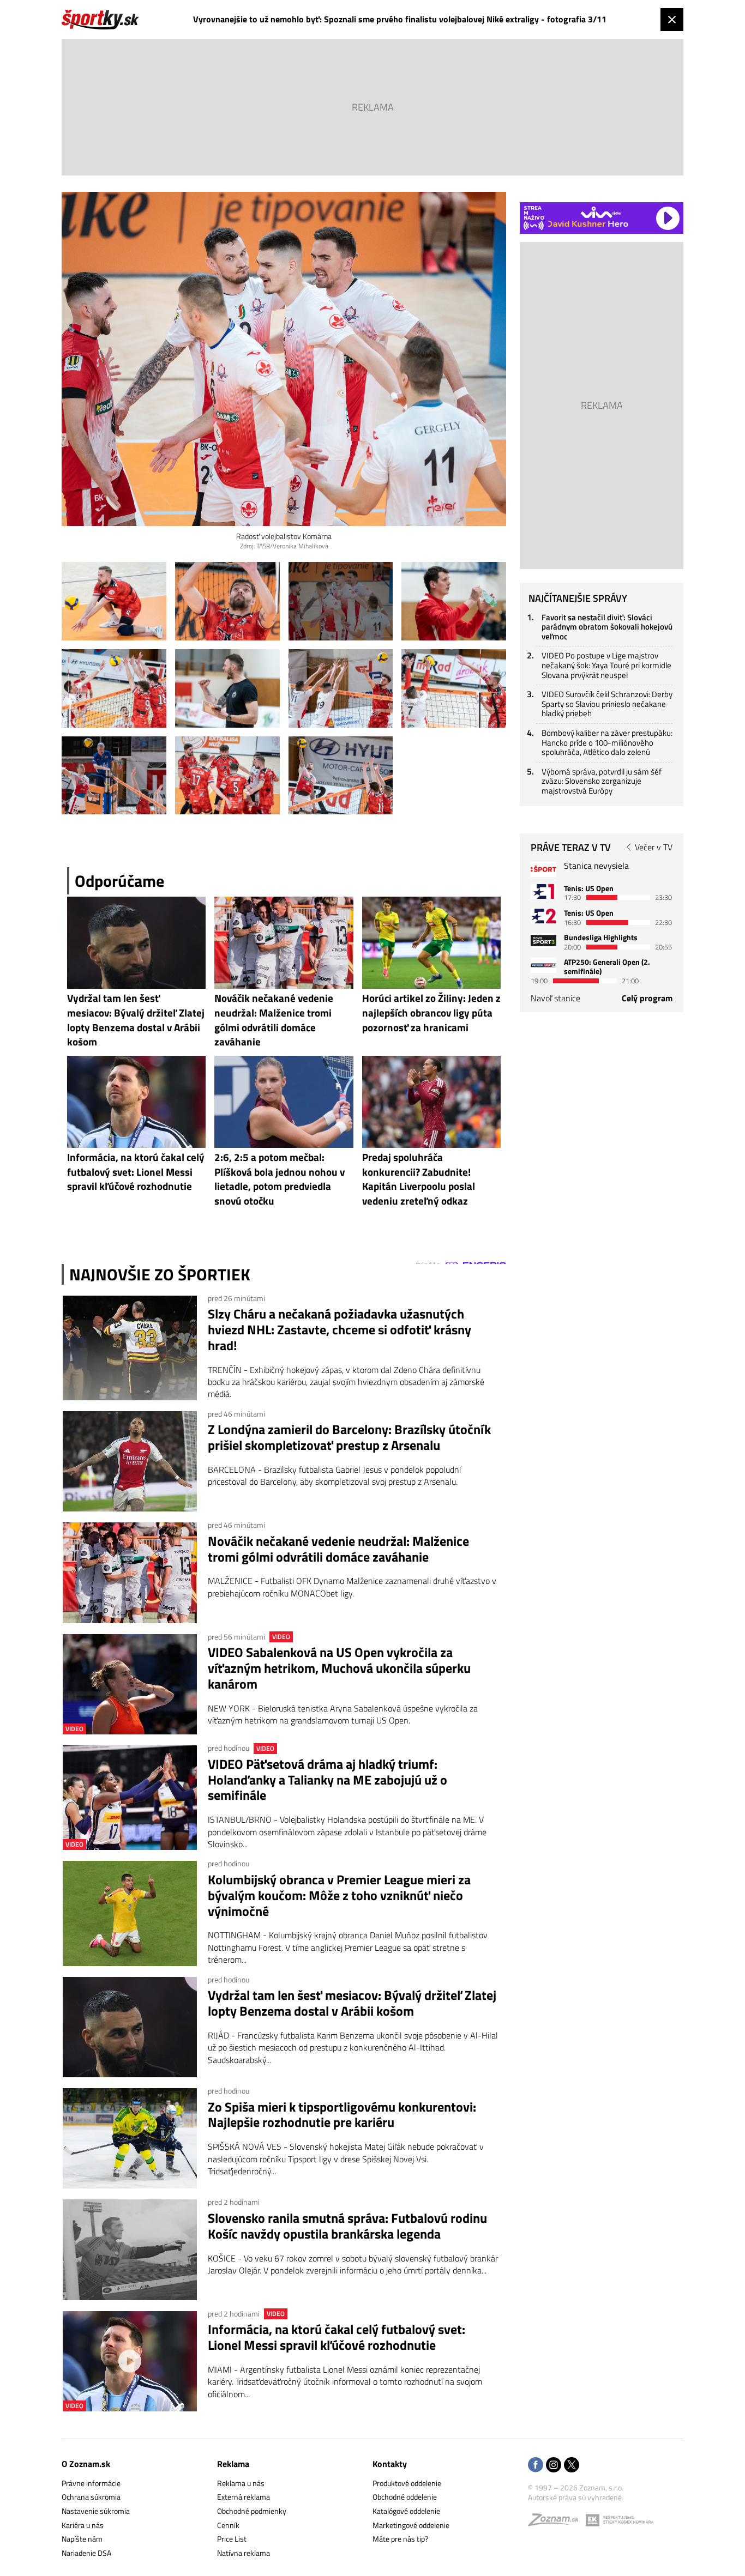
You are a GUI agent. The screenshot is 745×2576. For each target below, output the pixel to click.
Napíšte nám (82, 2539)
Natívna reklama (244, 2553)
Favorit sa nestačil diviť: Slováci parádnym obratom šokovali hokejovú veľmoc (607, 627)
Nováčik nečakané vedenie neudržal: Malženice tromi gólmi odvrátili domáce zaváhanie (338, 1549)
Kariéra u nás (83, 2525)
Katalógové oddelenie (406, 2511)
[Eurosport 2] (543, 916)
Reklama (233, 2464)
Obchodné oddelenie (405, 2497)
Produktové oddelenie (407, 2483)
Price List (232, 2539)
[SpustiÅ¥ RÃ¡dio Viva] (601, 212)
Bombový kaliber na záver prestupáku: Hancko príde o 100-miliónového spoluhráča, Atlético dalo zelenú (607, 742)
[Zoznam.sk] (557, 2522)
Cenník (228, 2525)
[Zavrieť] (672, 20)
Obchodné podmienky (252, 2511)
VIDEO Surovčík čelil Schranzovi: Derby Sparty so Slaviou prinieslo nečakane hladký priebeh (607, 704)
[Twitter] (572, 2466)
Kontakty (390, 2464)
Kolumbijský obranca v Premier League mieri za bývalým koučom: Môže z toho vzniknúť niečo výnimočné (339, 1895)
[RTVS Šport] (543, 869)
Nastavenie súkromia (96, 2511)
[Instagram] (554, 2466)
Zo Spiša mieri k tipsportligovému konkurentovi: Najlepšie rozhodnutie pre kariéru (342, 2115)
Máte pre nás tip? (400, 2539)
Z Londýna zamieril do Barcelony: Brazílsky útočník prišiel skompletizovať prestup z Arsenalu (349, 1437)
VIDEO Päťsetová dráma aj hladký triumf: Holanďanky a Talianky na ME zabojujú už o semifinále (328, 1780)
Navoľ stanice (555, 998)
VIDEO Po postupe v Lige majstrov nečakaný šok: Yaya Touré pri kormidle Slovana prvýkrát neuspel (606, 665)
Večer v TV (654, 847)
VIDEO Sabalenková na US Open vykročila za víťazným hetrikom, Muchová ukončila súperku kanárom (339, 1668)
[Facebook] (536, 2466)
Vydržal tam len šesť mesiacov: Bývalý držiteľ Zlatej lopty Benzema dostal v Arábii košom (352, 2003)
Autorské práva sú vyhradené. (576, 2497)
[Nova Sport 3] (543, 941)
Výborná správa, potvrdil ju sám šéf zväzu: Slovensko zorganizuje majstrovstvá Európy (602, 781)
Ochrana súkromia (91, 2497)
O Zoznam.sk (86, 2464)
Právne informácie (91, 2483)
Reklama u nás (241, 2483)
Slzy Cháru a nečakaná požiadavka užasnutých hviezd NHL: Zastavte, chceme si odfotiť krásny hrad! (340, 1329)
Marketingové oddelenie (411, 2525)
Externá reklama (244, 2497)
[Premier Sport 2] (543, 965)
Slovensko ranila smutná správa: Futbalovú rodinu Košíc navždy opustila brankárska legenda (347, 2226)
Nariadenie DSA (86, 2553)
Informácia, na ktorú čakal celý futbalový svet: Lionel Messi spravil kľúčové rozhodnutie (337, 2337)
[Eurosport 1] (543, 891)
